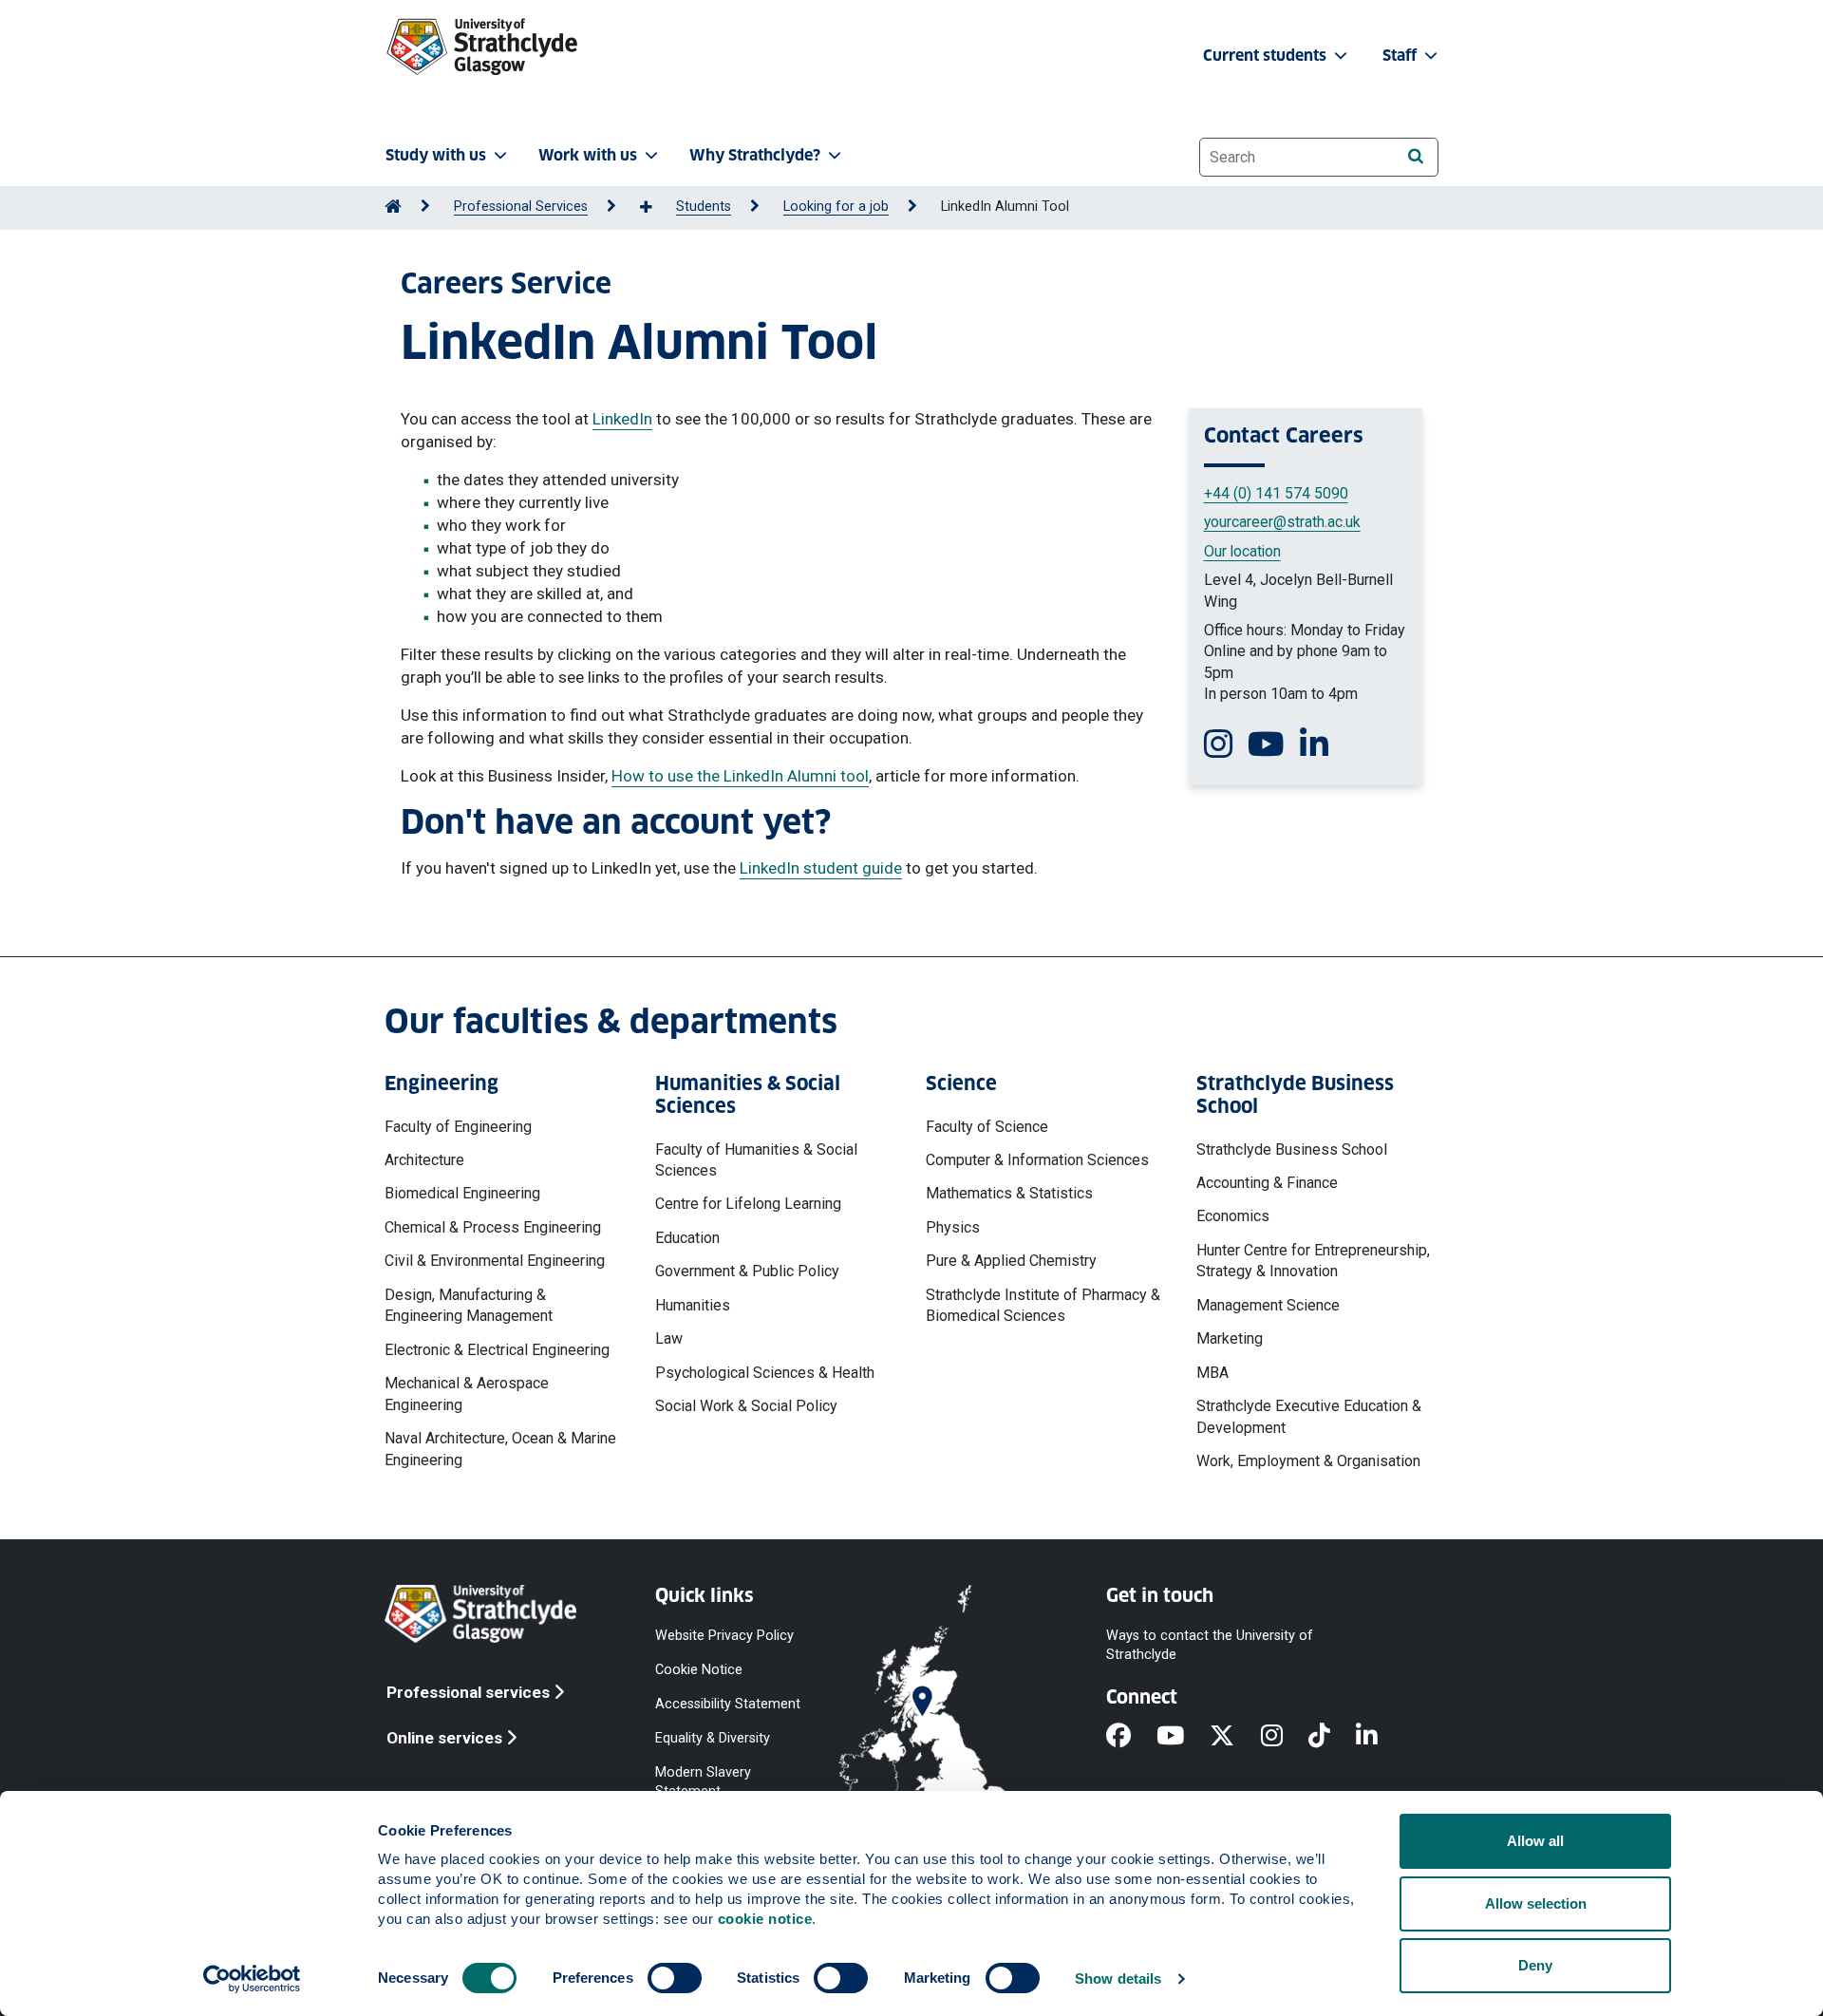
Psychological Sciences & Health (765, 1373)
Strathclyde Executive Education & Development (1309, 1416)
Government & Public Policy (747, 1271)
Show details (1118, 1978)
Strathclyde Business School (1292, 1149)
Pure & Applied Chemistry (1011, 1261)
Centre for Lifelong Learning (748, 1204)
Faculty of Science (987, 1127)
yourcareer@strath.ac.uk (1282, 522)
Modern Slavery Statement (703, 1782)
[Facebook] (1131, 1737)
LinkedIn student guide (821, 868)
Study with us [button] (436, 155)
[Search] (1415, 156)
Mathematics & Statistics (1009, 1193)
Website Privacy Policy (724, 1635)
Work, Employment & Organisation (1308, 1461)
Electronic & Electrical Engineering (497, 1350)
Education (687, 1238)
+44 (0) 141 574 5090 (1276, 493)
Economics (1233, 1216)
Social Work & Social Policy (746, 1406)
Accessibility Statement (728, 1703)
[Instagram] (1285, 1737)
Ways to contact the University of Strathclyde (1210, 1644)
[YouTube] (1183, 1737)
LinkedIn (622, 419)
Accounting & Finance (1267, 1183)
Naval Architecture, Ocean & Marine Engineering (500, 1449)
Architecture (424, 1160)
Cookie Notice (699, 1669)
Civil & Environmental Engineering (495, 1261)
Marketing (1230, 1338)
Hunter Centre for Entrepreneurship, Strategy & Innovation (1313, 1261)
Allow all (1535, 1841)
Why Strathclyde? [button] (755, 155)
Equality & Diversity (713, 1738)
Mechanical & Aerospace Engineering (467, 1394)
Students (704, 207)
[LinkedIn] (1380, 1737)
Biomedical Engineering (462, 1193)
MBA (1212, 1373)
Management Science (1268, 1305)
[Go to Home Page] (393, 207)
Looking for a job (836, 207)
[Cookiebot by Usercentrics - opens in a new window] (252, 1979)
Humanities (693, 1305)
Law (669, 1338)
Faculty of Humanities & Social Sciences (756, 1160)
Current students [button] (1267, 56)
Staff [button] (1401, 56)
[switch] (675, 1978)
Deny (1535, 1965)
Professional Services (521, 207)
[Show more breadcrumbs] (656, 208)
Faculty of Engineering (458, 1127)
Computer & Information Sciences (1037, 1160)
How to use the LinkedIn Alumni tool (740, 776)
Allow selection (1536, 1903)
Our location (1242, 551)
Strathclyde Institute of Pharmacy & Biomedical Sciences (1043, 1305)
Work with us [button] (588, 155)
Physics (953, 1227)
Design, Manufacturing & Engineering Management (469, 1305)
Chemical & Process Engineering (493, 1227)
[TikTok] (1332, 1737)
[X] (1235, 1737)
